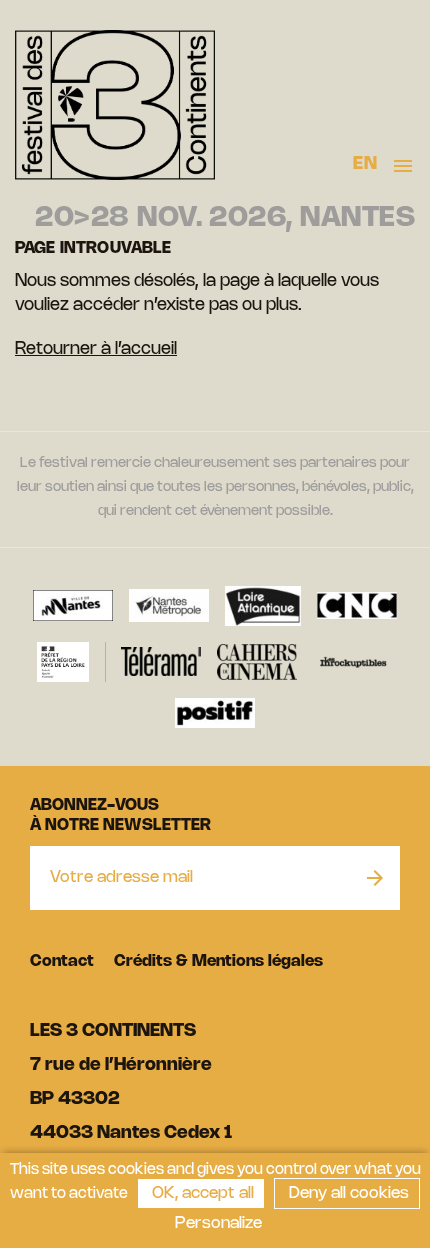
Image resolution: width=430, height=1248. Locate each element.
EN (365, 164)
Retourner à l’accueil (96, 349)
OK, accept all (201, 1193)
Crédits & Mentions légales (218, 961)
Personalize (218, 1223)
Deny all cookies (347, 1193)
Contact (62, 961)
